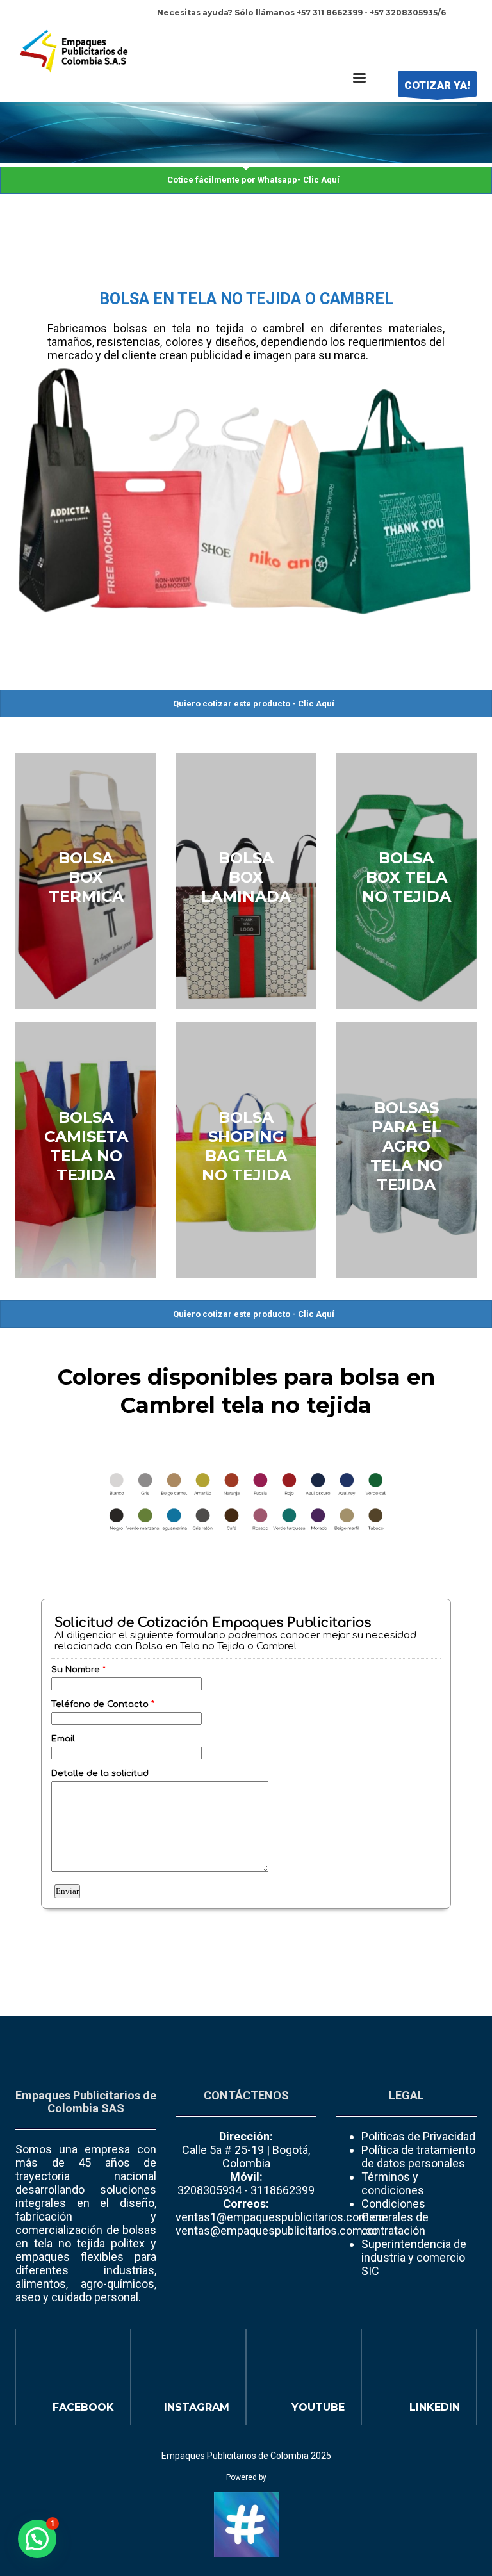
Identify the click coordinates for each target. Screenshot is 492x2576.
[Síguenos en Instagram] (188, 2377)
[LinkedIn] (467, 40)
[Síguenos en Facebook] (73, 2377)
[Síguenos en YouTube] (304, 2377)
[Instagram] (448, 40)
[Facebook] (429, 40)
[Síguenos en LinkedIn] (419, 2377)
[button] (37, 2539)
